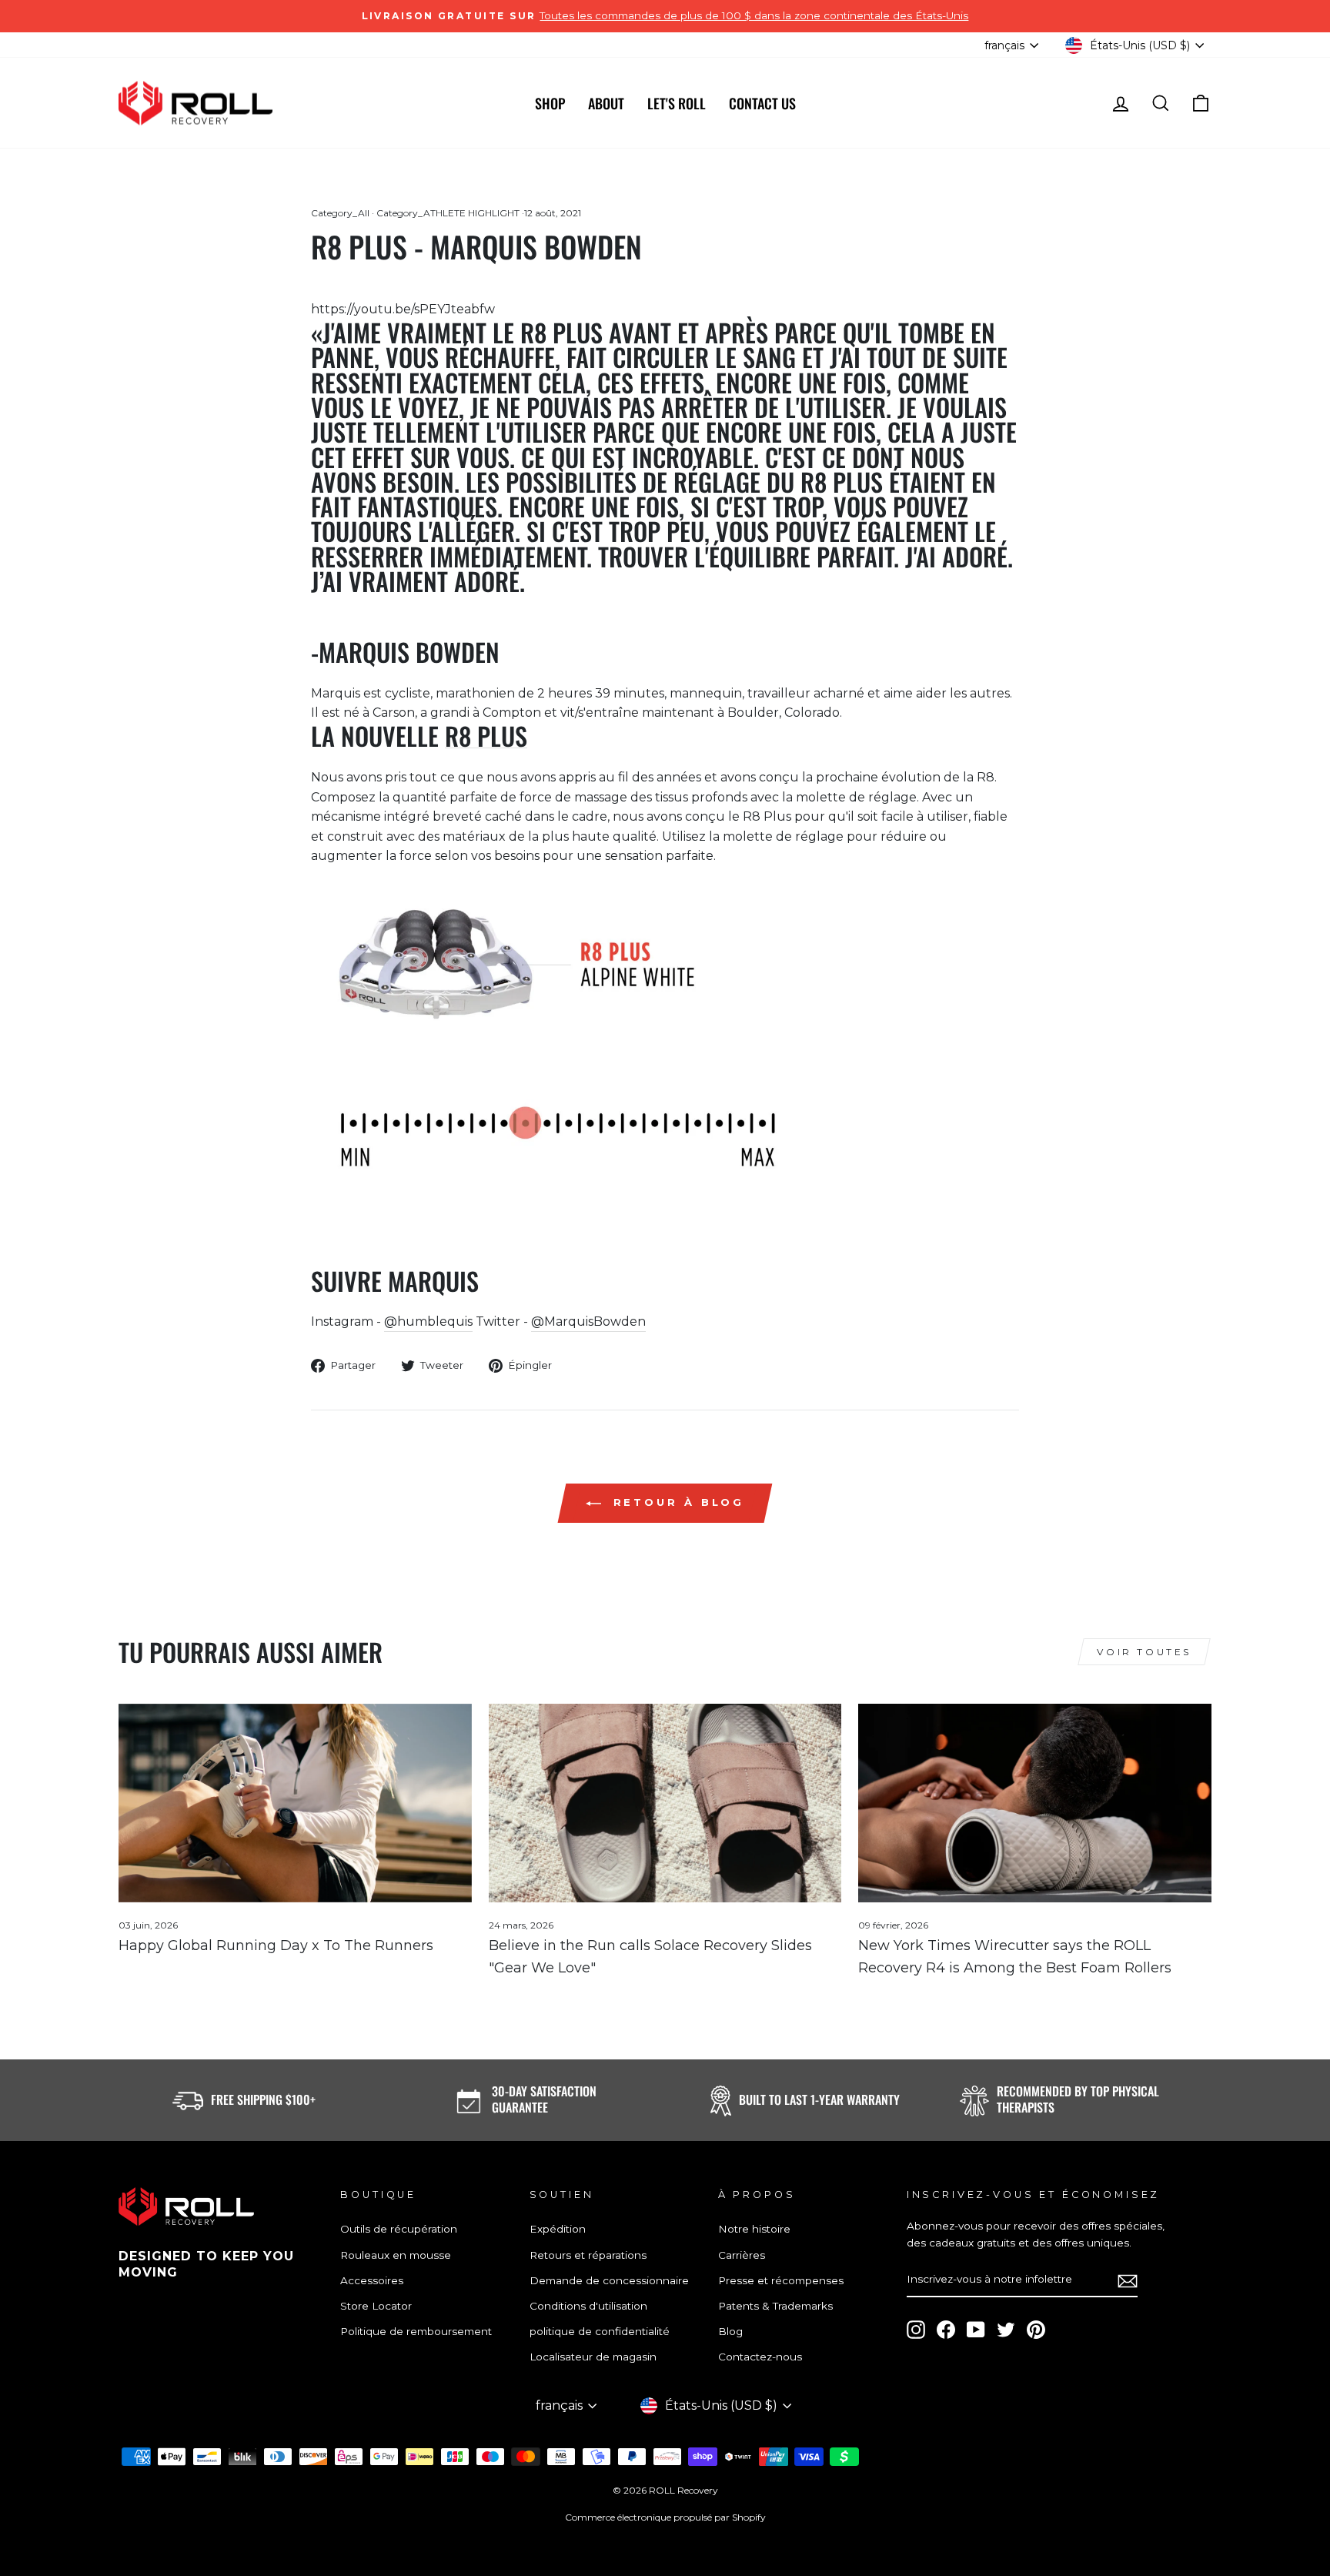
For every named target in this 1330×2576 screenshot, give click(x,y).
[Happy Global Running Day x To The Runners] (295, 1803)
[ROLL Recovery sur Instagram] (916, 2330)
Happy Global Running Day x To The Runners (276, 1945)
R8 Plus (486, 736)
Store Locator (376, 2306)
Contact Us (762, 103)
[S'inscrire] (1128, 2280)
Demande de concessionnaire (609, 2280)
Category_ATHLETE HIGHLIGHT (448, 213)
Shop (550, 103)
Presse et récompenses (781, 2280)
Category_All (340, 213)
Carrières (742, 2255)
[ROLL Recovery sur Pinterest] (1036, 2330)
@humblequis (428, 1321)
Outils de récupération (399, 2229)
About (606, 103)
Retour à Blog (676, 1502)
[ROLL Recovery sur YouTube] (976, 2330)
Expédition (558, 2229)
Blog (730, 2331)
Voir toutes (1144, 1652)
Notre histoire (754, 2229)
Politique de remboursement (416, 2331)
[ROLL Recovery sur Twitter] (1006, 2330)
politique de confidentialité (600, 2331)
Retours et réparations (588, 2255)
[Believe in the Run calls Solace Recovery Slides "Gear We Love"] (665, 1803)
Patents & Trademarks (775, 2306)
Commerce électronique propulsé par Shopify (665, 2517)
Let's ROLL (677, 103)
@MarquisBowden (588, 1321)
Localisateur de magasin (593, 2357)
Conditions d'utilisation (588, 2306)
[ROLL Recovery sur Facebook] (946, 2330)
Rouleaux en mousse (396, 2255)
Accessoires (372, 2280)
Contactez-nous (760, 2357)
